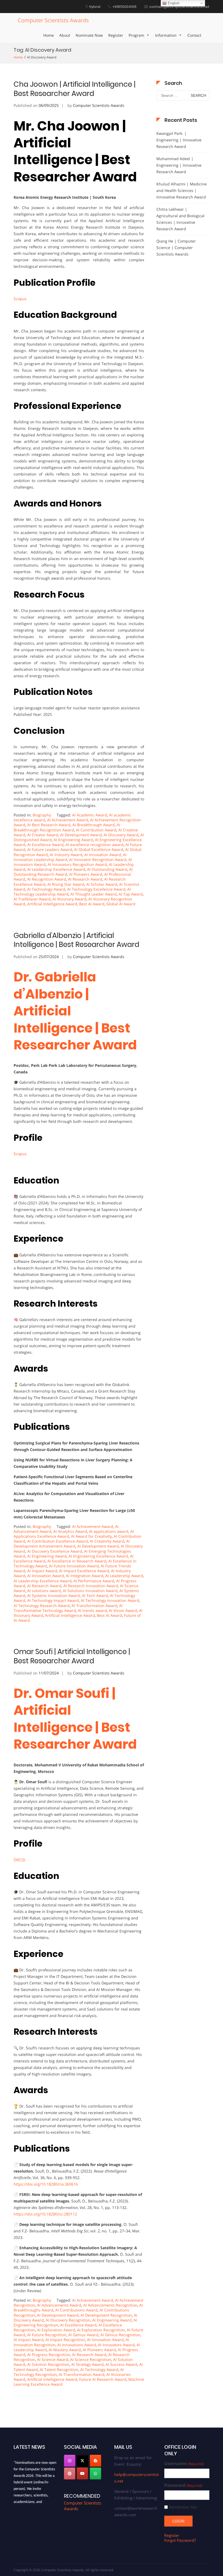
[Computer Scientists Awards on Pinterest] (70, 2474)
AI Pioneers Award (86, 874)
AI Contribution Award (96, 830)
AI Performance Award (94, 1581)
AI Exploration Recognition (101, 2330)
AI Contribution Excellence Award (58, 1541)
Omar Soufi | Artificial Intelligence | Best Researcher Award (72, 1656)
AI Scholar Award (102, 884)
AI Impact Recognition (65, 2340)
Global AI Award (121, 904)
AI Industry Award (66, 855)
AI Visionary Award (69, 899)
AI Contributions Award (76, 2310)
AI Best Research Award (49, 825)
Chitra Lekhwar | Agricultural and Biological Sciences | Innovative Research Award (180, 219)
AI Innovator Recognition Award (98, 860)
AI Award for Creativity (91, 1536)
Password (183, 2485)
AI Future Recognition (47, 2335)
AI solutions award (44, 1591)
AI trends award (92, 1610)
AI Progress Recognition (49, 2355)
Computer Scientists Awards (53, 20)
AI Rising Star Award (66, 884)
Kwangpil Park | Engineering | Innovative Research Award (179, 140)
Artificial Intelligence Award (52, 904)
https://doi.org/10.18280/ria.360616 (46, 2184)
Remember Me (183, 2507)
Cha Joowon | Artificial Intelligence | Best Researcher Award (75, 89)
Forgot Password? (180, 2540)
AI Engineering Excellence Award (98, 1556)
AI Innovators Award (116, 2345)
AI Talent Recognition (59, 2370)
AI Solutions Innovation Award (90, 1591)
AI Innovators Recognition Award (77, 864)
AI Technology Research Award (42, 1606)
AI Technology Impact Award (53, 1600)
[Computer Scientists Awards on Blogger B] (95, 2461)
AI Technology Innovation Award (110, 1600)
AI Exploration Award (56, 2330)
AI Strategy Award (87, 2364)
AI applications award (109, 1531)
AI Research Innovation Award (91, 1586)
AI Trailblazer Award (32, 899)
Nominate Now (89, 35)
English (173, 3)
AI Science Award (53, 2359)
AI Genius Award (83, 2335)
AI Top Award (131, 894)
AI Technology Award (46, 889)
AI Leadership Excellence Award (56, 869)
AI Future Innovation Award (74, 1566)
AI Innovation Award (103, 855)
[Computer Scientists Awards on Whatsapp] (95, 2474)
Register (116, 35)
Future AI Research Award (103, 2379)
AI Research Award (85, 879)
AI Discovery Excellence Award (55, 1551)
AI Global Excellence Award (99, 849)
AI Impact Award (42, 1571)
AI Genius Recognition (120, 2335)
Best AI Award (92, 904)
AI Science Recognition (91, 2359)
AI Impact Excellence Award (84, 1571)
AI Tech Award (95, 1595)
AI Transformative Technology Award (68, 1608)
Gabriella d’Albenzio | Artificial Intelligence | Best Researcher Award (76, 940)
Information (166, 35)
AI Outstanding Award (107, 869)
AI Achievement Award (68, 820)
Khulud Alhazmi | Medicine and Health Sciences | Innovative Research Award (182, 190)
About (65, 35)
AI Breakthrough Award (94, 825)
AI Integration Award (85, 1576)
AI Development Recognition (106, 2315)
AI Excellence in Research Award (77, 1561)
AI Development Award (81, 835)
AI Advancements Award (59, 2305)
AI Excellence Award (45, 845)
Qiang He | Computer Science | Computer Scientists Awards (176, 248)
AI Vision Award (123, 1610)
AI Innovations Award (77, 2345)
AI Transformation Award (94, 1606)
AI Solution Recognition (48, 2364)
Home (49, 35)
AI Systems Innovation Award (54, 1595)
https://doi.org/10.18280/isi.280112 (45, 2214)
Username (184, 2464)
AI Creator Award (43, 835)
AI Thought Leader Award (94, 894)
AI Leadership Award (124, 1576)
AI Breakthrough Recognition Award (67, 827)
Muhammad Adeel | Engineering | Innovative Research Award (179, 165)
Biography (42, 815)
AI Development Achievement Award (72, 1544)
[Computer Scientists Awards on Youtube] (82, 2474)
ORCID (19, 1860)
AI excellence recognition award (95, 845)
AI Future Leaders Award (50, 849)
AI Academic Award (90, 815)
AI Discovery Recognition (68, 2320)
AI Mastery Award (65, 2350)
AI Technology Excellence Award (96, 889)
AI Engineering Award (73, 840)
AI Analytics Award (70, 1531)
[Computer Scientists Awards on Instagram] (70, 2461)
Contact (194, 35)
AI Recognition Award (47, 879)
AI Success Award (121, 2364)
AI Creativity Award (107, 1541)
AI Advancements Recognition (110, 2305)
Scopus (20, 299)
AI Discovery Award (121, 835)
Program (136, 35)
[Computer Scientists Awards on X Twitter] (82, 2461)
